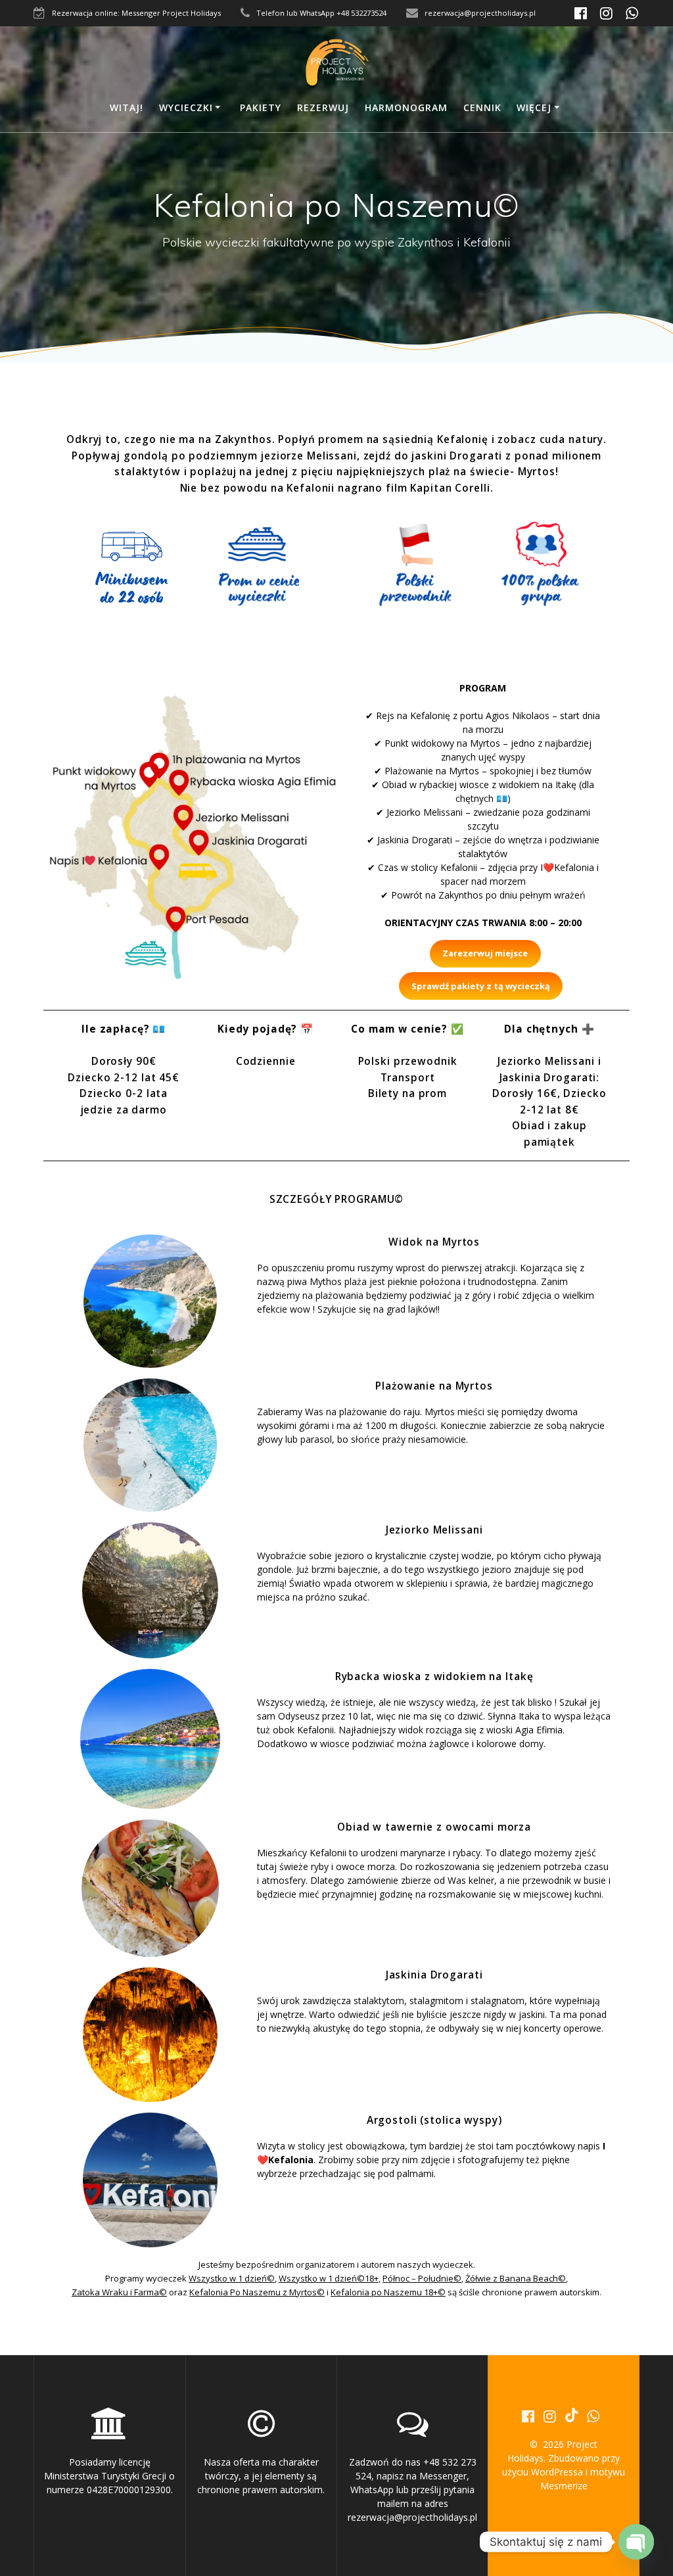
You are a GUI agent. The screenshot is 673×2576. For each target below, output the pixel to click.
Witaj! (127, 107)
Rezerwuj (323, 107)
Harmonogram (406, 107)
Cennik (482, 107)
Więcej (534, 107)
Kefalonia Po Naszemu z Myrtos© (257, 2292)
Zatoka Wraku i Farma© (119, 2292)
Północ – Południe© (422, 2278)
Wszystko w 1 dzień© (232, 2278)
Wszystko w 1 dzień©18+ (329, 2278)
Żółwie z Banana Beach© (516, 2278)
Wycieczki (186, 107)
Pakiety (261, 107)
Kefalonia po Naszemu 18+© (388, 2292)
